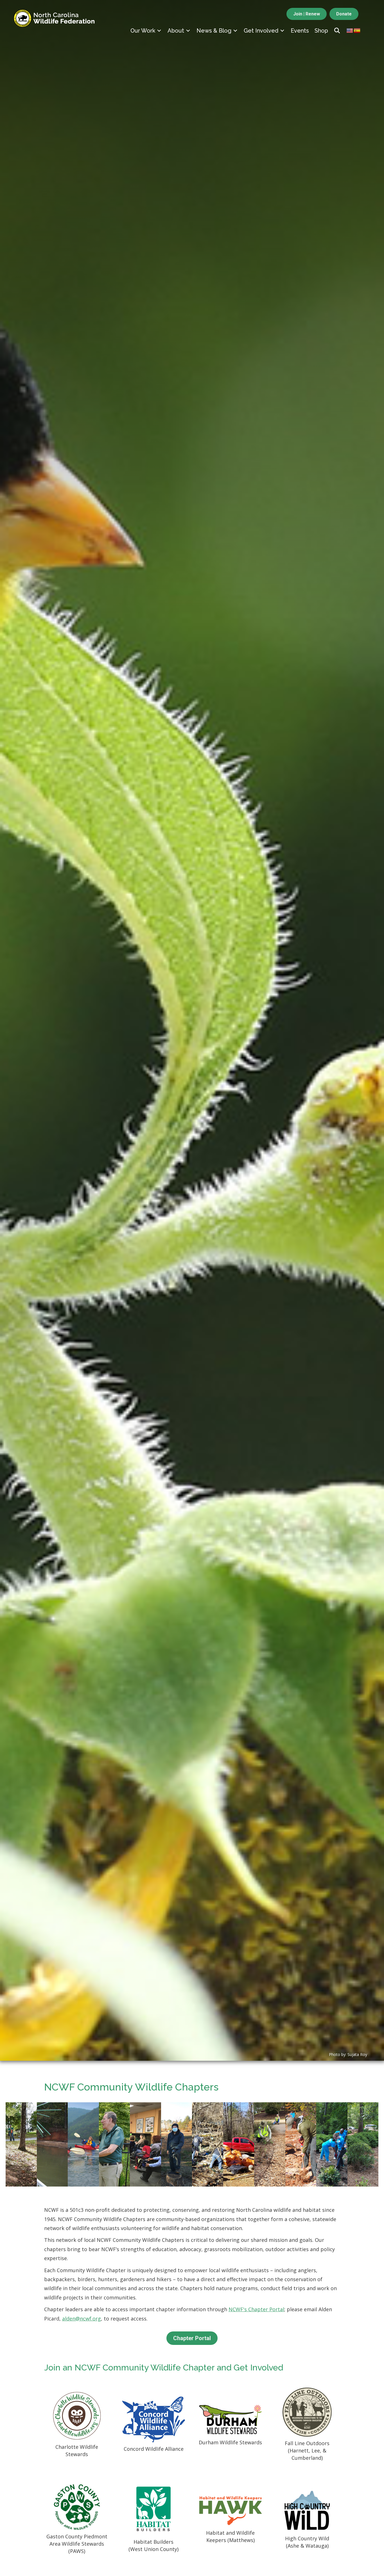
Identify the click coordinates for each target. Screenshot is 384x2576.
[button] (337, 31)
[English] (350, 30)
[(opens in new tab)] (77, 2415)
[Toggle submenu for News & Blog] (235, 30)
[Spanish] (357, 30)
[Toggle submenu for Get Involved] (282, 30)
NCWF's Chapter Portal (256, 2309)
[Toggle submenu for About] (188, 30)
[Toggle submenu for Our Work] (159, 30)
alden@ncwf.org (82, 2319)
